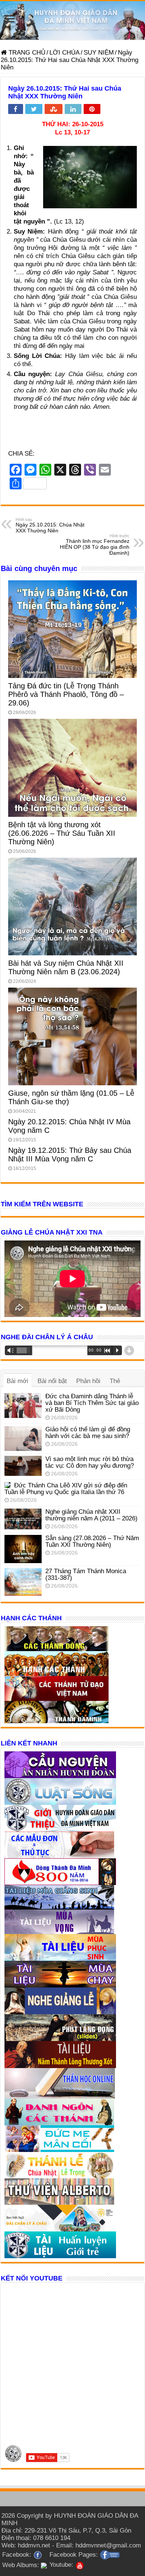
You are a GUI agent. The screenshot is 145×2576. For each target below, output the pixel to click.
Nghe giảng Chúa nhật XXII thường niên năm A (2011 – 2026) (91, 1515)
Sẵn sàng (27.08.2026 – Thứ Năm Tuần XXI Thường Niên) (92, 1541)
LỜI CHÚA (65, 53)
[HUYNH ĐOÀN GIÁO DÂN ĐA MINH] (72, 20)
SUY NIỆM (99, 53)
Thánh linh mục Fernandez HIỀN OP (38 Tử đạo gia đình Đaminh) (95, 545)
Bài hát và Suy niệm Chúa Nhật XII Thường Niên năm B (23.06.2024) (66, 967)
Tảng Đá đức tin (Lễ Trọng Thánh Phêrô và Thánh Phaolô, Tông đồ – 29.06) (66, 694)
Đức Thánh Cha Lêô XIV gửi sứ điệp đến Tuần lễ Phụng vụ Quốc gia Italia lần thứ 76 (66, 1489)
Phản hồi (88, 1381)
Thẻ (115, 1381)
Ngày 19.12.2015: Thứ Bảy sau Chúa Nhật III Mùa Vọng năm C (70, 1155)
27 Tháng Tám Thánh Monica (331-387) (86, 1574)
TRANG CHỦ (26, 53)
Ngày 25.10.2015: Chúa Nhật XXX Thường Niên (50, 525)
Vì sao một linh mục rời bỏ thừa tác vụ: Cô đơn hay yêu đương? (90, 1462)
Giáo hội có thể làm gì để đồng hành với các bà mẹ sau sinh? (88, 1433)
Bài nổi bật (52, 1381)
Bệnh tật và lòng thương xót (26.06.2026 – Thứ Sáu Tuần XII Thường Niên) (62, 833)
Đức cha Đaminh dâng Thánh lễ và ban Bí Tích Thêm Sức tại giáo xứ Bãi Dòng (92, 1403)
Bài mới (17, 1381)
